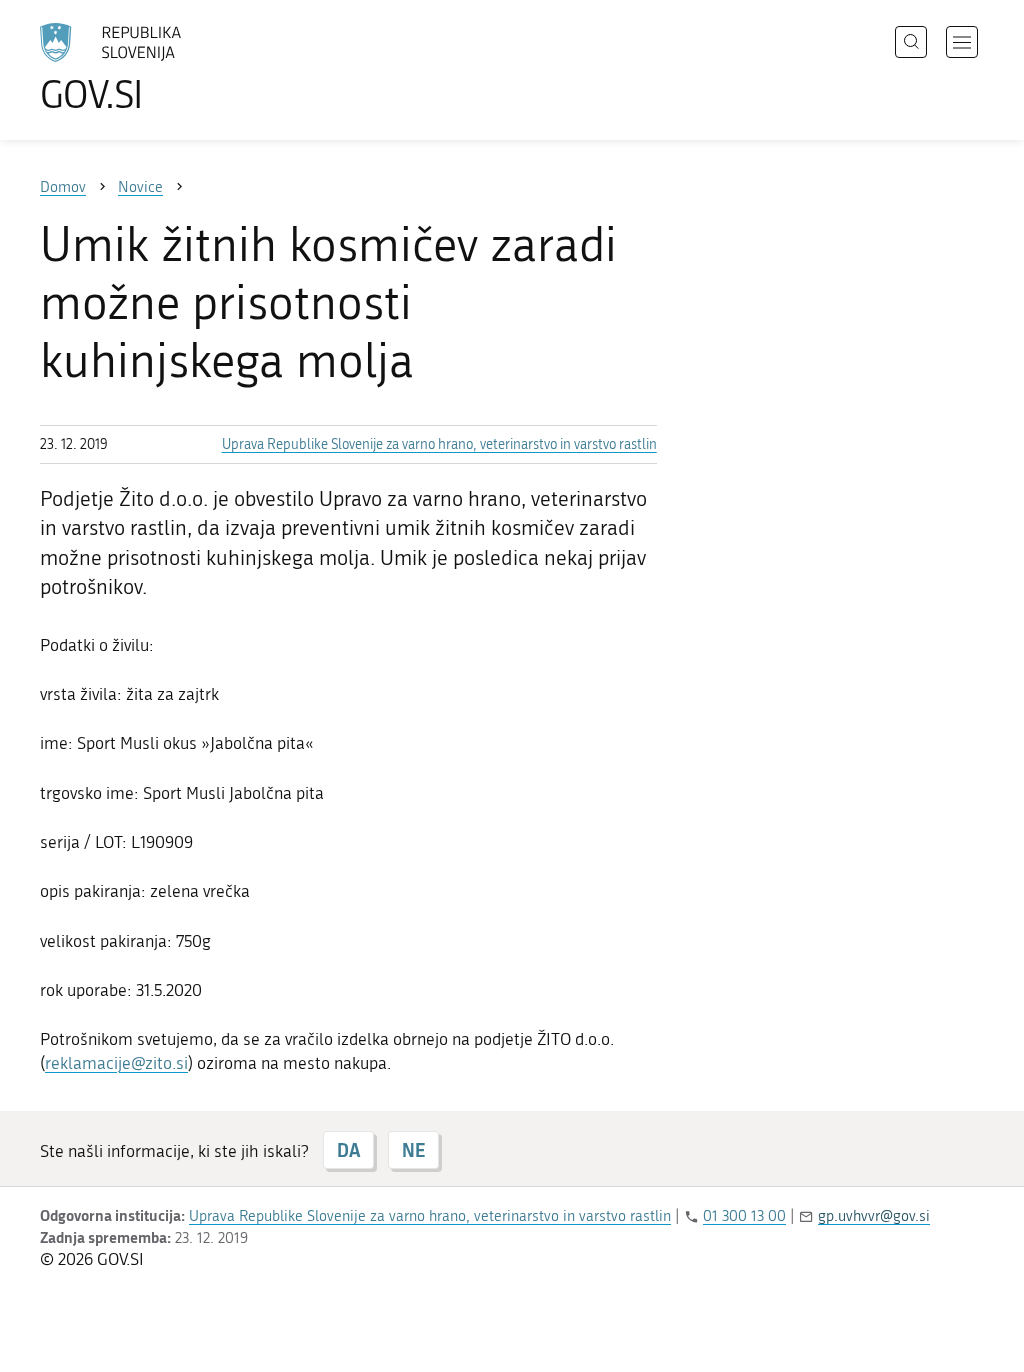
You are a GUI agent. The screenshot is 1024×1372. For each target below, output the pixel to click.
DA (348, 1150)
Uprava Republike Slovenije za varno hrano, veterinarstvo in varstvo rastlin (439, 444)
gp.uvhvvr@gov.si (874, 1216)
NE (413, 1150)
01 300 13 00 (744, 1216)
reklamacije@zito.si (116, 1063)
